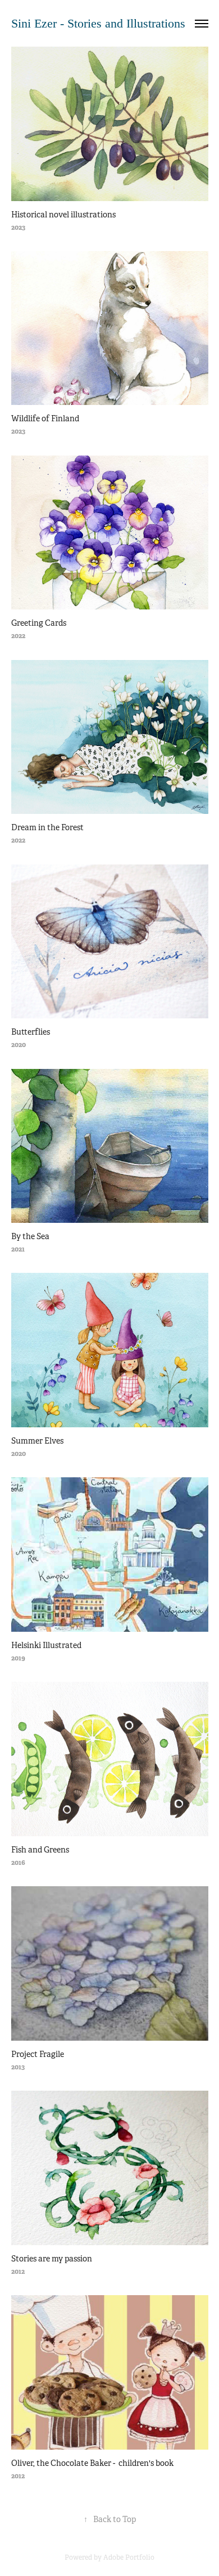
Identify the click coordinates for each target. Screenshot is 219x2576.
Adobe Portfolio (129, 2557)
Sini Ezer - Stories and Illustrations (98, 23)
